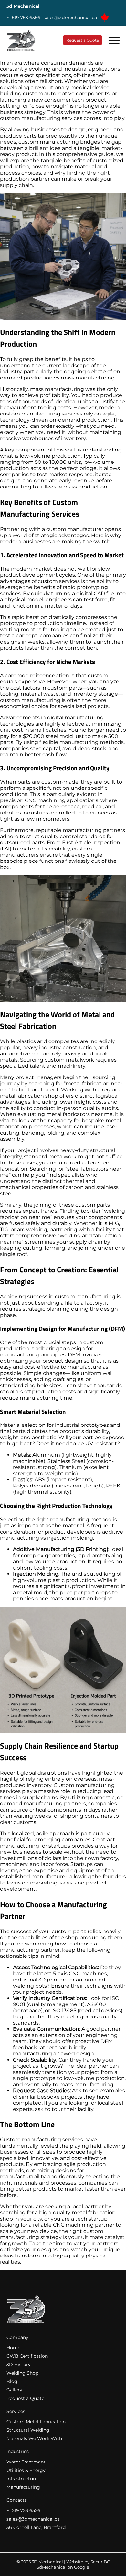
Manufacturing (23, 2487)
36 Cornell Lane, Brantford (36, 2527)
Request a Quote (83, 40)
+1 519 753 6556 (23, 18)
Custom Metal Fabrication (36, 2422)
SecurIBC (100, 2562)
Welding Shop (22, 2373)
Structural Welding (28, 2430)
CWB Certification (27, 2356)
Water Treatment (26, 2462)
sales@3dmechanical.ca (70, 18)
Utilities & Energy (26, 2470)
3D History (19, 2365)
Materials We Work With (34, 2438)
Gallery (14, 2390)
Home (13, 2348)
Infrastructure (22, 2479)
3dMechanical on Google (63, 2567)
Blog (12, 2381)
